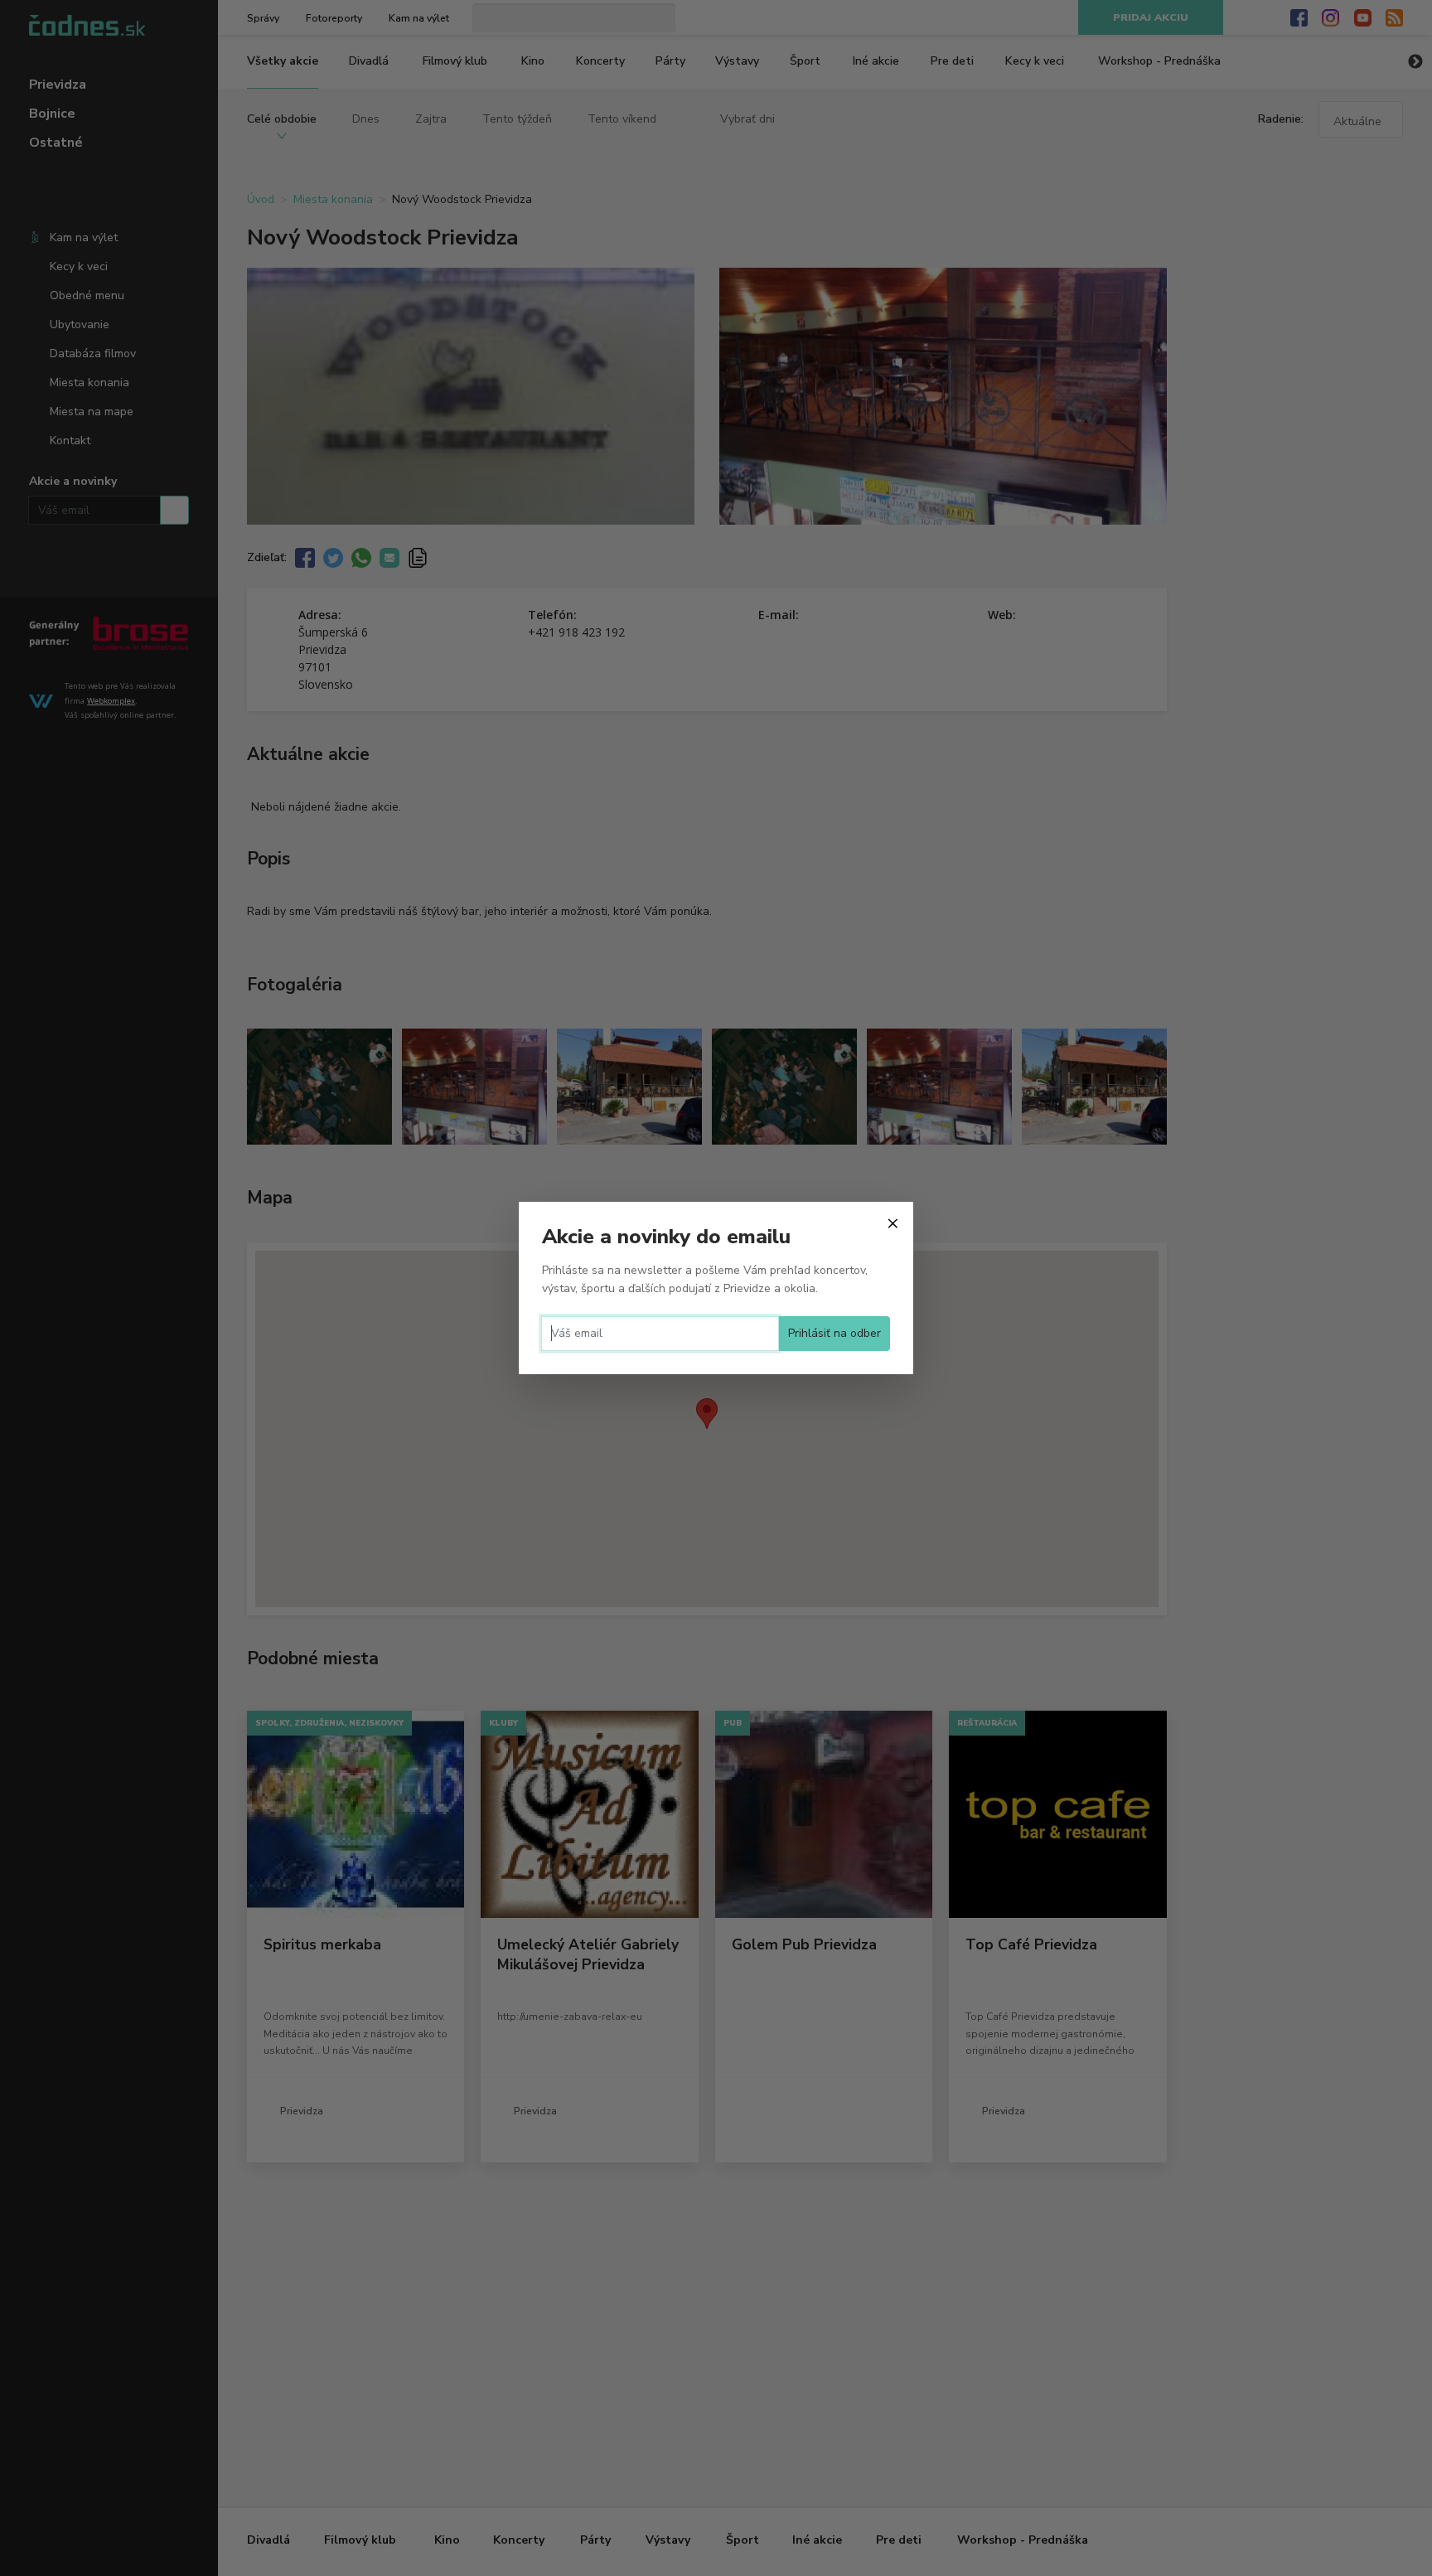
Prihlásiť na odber (835, 1333)
